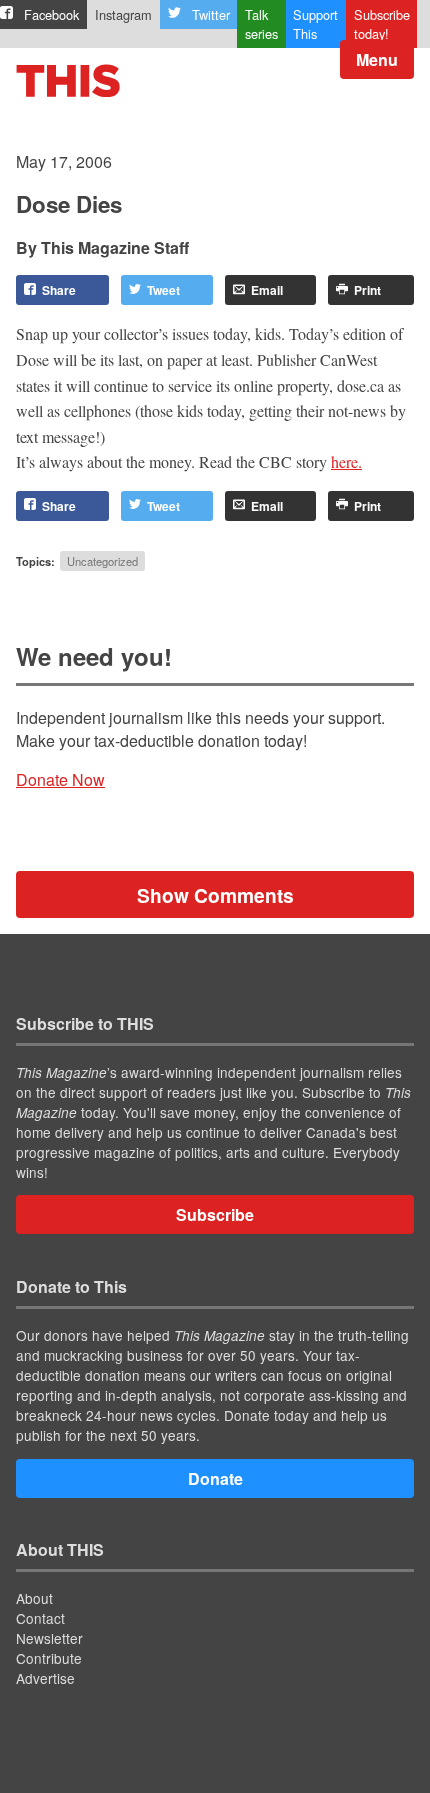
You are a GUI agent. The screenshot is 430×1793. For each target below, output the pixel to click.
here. (346, 461)
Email (267, 290)
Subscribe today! (382, 24)
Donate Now (60, 779)
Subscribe (215, 1214)
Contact (40, 1618)
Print (367, 290)
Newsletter (49, 1638)
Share (59, 290)
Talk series (261, 24)
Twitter (211, 14)
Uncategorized (102, 561)
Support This (315, 24)
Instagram (123, 14)
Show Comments (215, 895)
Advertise (45, 1678)
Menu (377, 59)
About (34, 1598)
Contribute (49, 1658)
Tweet (163, 290)
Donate (215, 1478)
